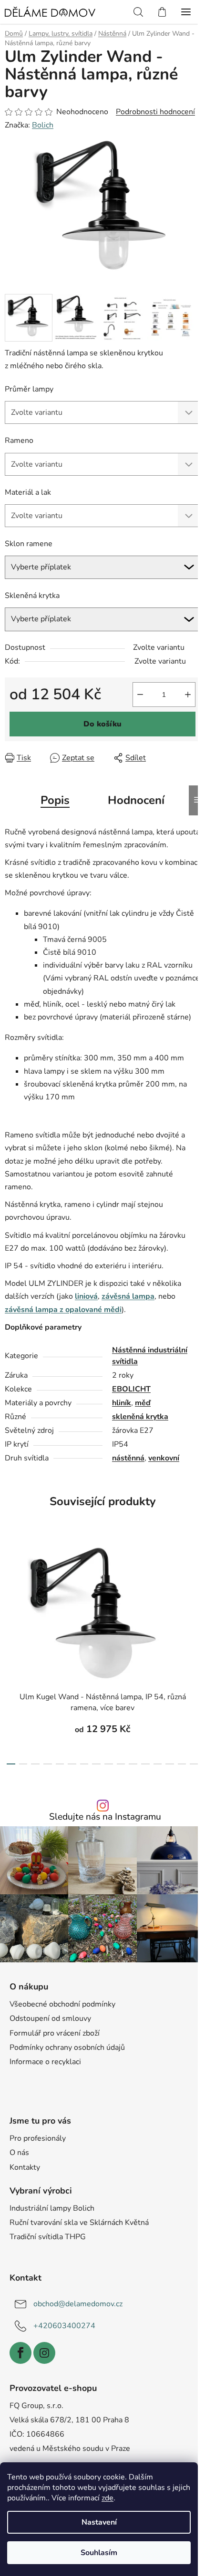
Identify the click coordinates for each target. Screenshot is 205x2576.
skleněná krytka (140, 1417)
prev (10, 1591)
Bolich (43, 125)
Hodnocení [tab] (136, 800)
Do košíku (102, 724)
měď (143, 1403)
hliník (122, 1403)
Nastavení (99, 2522)
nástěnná (128, 1458)
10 (133, 1764)
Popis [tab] (55, 800)
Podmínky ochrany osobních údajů (67, 2047)
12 (158, 1764)
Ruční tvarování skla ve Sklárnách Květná (79, 2223)
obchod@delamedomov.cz (78, 2304)
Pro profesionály (38, 2138)
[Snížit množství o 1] (140, 695)
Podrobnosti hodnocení (155, 112)
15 (194, 1764)
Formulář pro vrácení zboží (55, 2033)
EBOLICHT (131, 1389)
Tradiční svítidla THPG (48, 2237)
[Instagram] (44, 2353)
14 (182, 1764)
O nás (19, 2153)
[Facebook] (20, 2353)
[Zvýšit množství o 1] (188, 695)
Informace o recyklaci (45, 2062)
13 (170, 1764)
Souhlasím (99, 2553)
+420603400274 (64, 2326)
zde (108, 2498)
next (195, 1591)
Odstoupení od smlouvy (50, 2018)
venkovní (164, 1458)
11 (145, 1764)
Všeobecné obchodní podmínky (62, 2004)
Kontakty (25, 2167)
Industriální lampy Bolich (52, 2208)
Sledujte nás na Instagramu (105, 1817)
